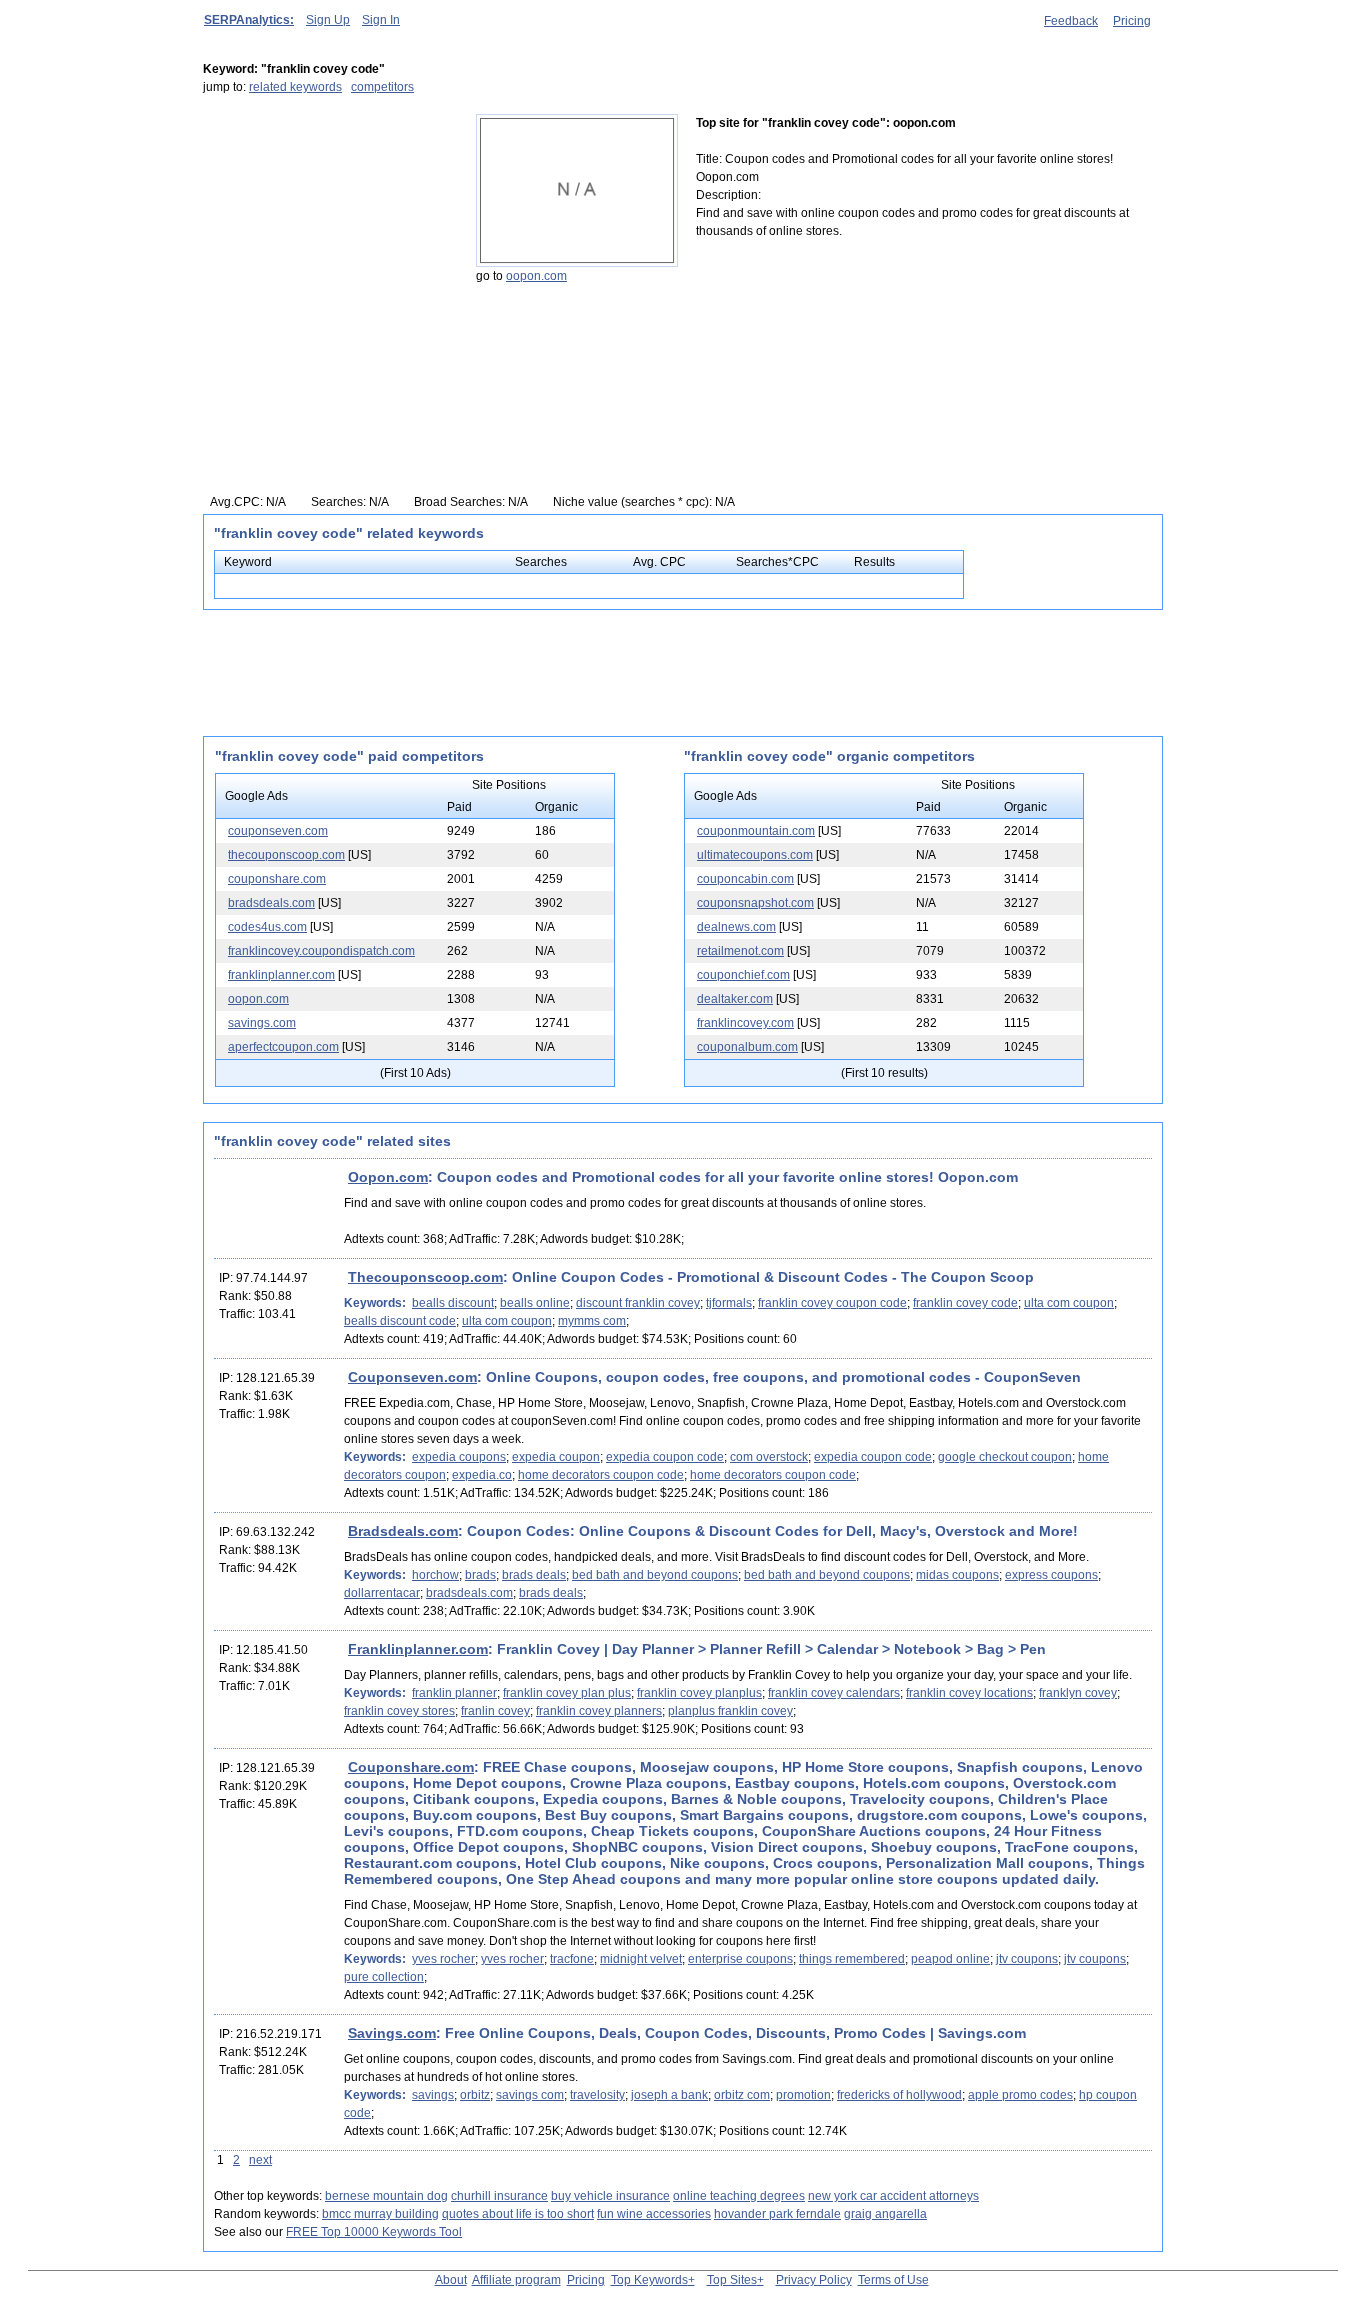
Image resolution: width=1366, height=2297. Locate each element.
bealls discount (453, 1303)
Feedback (1071, 21)
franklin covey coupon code (832, 1303)
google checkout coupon (1005, 1457)
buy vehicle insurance (610, 2196)
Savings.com (392, 2033)
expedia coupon (556, 1457)
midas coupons (957, 1575)
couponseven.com (278, 831)
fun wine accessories (654, 2214)
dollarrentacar (382, 1593)
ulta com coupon (1069, 1303)
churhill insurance (499, 2196)
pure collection (384, 1977)
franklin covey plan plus (567, 1693)
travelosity (597, 2095)
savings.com (262, 1023)
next (260, 2160)
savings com (530, 2095)
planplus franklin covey (730, 1711)
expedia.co (482, 1475)
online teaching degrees (739, 2196)
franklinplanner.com (281, 975)
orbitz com (742, 2095)
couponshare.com (277, 879)
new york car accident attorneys (893, 2196)
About (451, 2280)
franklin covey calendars (834, 1693)
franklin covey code (965, 1303)
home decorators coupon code (601, 1475)
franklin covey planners (599, 1711)
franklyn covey (1078, 1693)
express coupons (1051, 1575)
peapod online (950, 1959)
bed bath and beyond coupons (655, 1575)
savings (433, 2095)
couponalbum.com (747, 1047)
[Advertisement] (328, 239)
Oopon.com (388, 1177)
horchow (435, 1575)
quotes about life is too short (518, 2214)
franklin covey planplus (699, 1693)
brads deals (534, 1575)
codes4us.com (267, 927)
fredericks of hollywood (899, 2095)
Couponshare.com (411, 1767)
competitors (382, 87)
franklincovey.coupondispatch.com (321, 951)
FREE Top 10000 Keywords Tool (374, 2232)
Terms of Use (893, 2280)
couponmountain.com (756, 831)
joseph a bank (669, 2095)
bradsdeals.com (271, 903)
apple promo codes (1020, 2095)
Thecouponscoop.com (425, 1277)
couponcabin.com (745, 879)
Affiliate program (516, 2280)
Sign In (381, 20)
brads (480, 1575)
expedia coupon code (665, 1457)
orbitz (475, 2095)
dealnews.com (736, 927)
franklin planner (454, 1693)
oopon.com (536, 276)
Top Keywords (649, 2280)
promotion (803, 2095)
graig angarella (885, 2214)
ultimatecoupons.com (755, 855)
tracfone (572, 1959)
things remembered (852, 1959)
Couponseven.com (412, 1377)
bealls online (535, 1303)
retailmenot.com (740, 951)
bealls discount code (400, 1321)
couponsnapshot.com (755, 903)
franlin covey (495, 1711)
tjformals (729, 1303)
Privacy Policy (814, 2280)
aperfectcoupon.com (283, 1047)
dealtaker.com (735, 999)
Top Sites (732, 2280)
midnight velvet (641, 1959)
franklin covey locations (969, 1693)
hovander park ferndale (777, 2214)
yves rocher (443, 1959)
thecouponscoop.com (286, 855)
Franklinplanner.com (418, 1649)
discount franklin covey (638, 1303)
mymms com (592, 1321)
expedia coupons (459, 1457)
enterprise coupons (740, 1959)
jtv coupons (1027, 1959)
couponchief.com (743, 975)
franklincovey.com (745, 1023)
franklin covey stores (399, 1711)
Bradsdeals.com (403, 1531)
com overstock (769, 1457)
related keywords (295, 87)
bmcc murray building (380, 2214)
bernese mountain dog (386, 2196)
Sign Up (328, 20)
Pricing (1132, 21)
